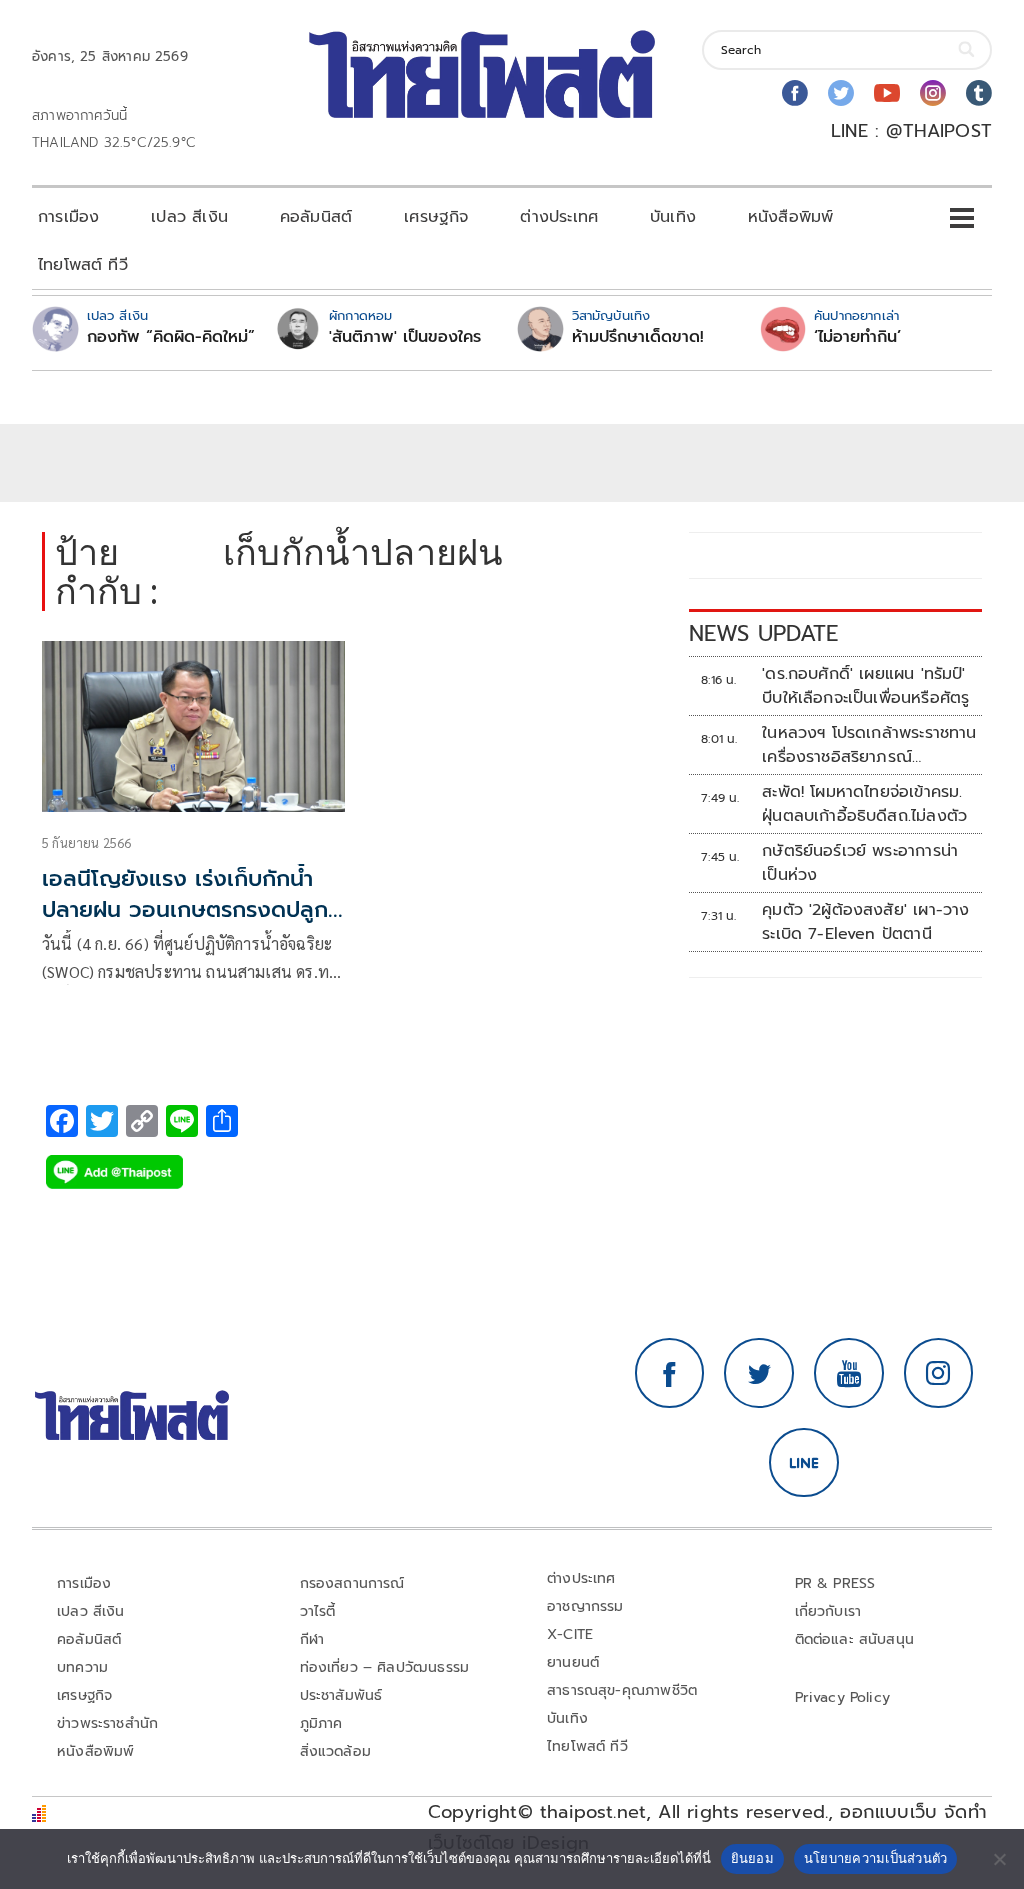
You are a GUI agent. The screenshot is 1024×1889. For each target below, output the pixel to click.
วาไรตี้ (318, 1611)
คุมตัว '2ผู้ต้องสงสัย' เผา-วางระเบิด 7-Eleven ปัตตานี (865, 922)
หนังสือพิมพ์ (790, 217)
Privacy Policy (843, 1697)
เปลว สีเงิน (189, 217)
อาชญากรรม (585, 1606)
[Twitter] (841, 93)
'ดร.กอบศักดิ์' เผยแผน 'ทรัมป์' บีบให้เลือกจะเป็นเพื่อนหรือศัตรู (865, 686)
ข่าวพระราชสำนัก (107, 1723)
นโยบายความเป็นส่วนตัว (876, 1858)
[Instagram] (933, 93)
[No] (999, 1859)
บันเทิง (673, 217)
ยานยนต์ (573, 1662)
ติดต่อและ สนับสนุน (855, 1639)
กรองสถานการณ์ (352, 1583)
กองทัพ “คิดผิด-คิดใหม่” (171, 337)
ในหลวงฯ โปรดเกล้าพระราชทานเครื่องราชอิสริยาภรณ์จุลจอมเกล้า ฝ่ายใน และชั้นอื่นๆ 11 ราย (869, 745)
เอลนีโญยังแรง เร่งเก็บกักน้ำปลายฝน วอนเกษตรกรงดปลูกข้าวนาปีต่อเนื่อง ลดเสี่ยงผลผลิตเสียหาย (185, 924)
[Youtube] (887, 93)
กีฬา (312, 1639)
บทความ (82, 1667)
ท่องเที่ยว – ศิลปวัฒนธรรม (385, 1667)
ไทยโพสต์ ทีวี (83, 265)
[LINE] (804, 1463)
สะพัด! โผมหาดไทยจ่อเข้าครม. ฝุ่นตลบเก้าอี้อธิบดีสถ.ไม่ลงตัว (864, 804)
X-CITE (570, 1634)
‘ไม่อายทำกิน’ (857, 337)
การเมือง (68, 217)
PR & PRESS (835, 1583)
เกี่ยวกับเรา (828, 1611)
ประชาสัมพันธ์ (341, 1695)
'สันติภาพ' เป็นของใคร (405, 337)
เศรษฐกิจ (436, 217)
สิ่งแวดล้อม (335, 1751)
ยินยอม (752, 1858)
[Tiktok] (979, 93)
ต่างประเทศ (559, 217)
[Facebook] (795, 93)
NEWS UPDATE (764, 633)
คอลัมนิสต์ (316, 217)
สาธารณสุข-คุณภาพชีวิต (622, 1690)
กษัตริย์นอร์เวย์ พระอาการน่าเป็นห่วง (860, 863)
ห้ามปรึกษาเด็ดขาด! (638, 337)
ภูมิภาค (321, 1723)
